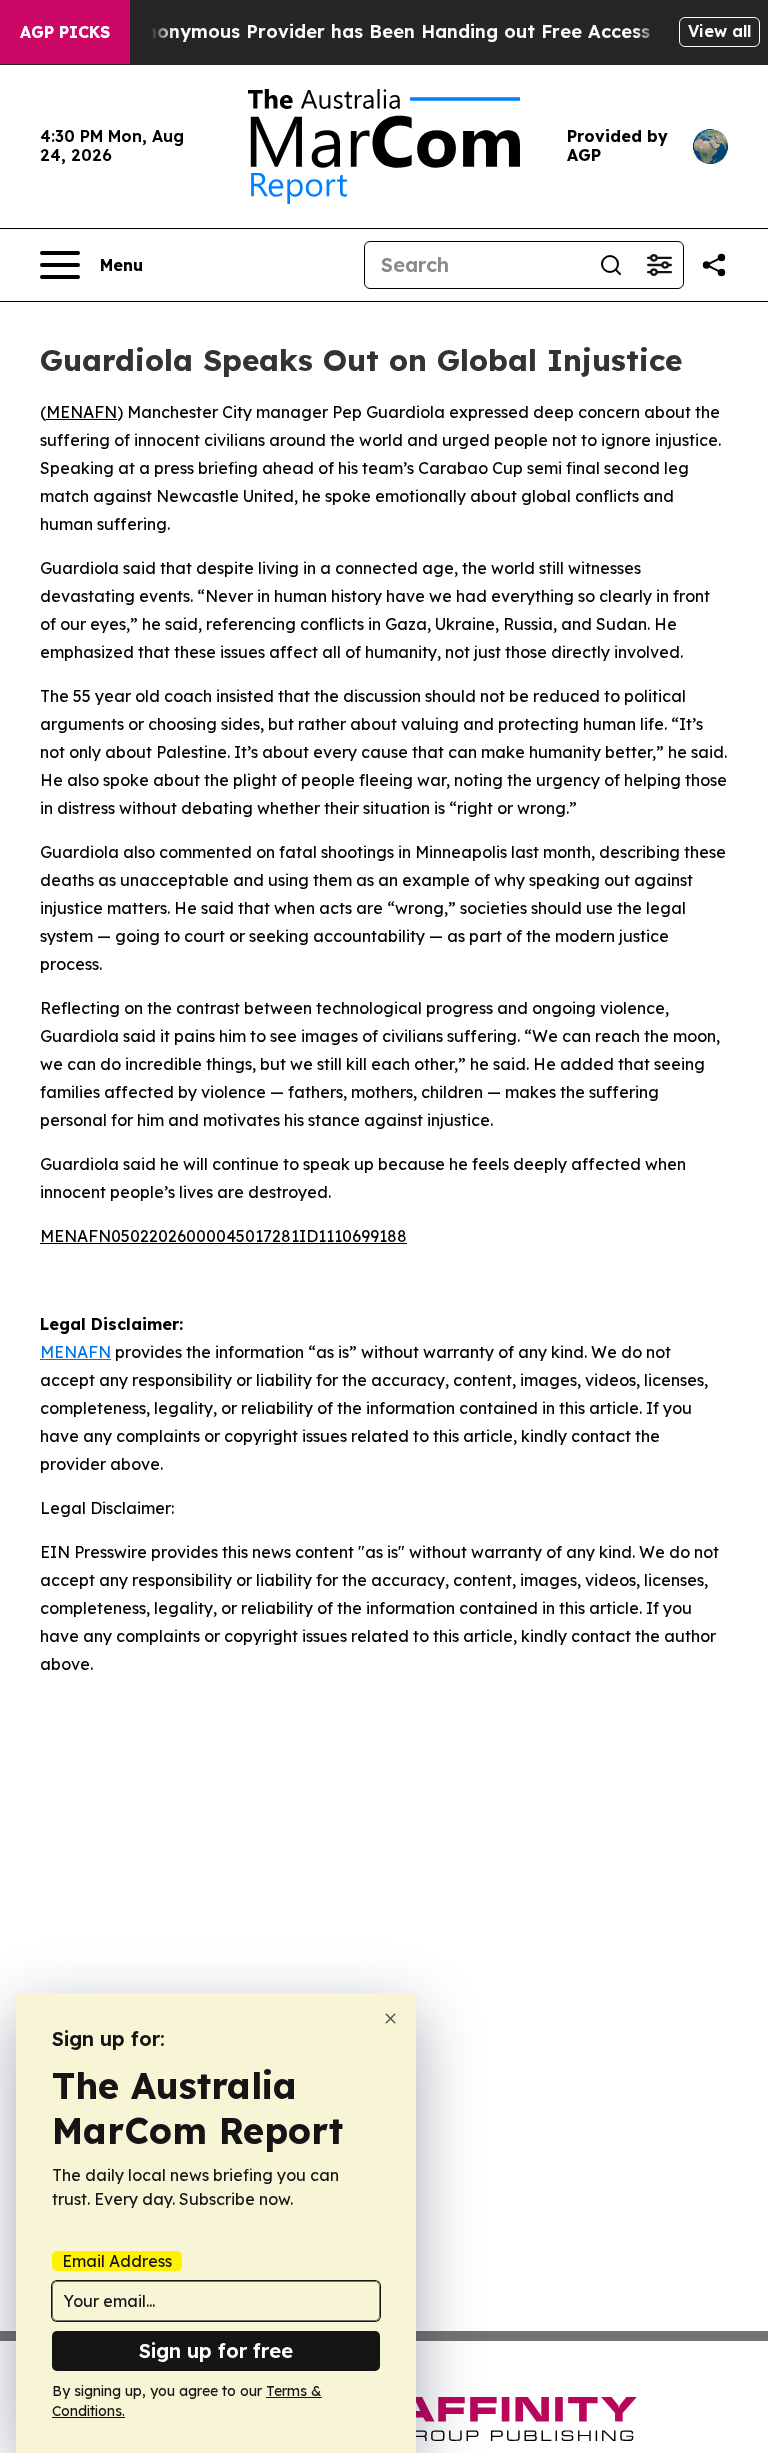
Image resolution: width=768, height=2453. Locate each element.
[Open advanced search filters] (659, 265)
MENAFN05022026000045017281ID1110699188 (223, 1236)
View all (719, 31)
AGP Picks (65, 32)
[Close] (390, 2018)
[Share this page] (714, 265)
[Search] (611, 265)
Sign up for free (216, 2350)
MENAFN (81, 412)
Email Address (117, 2261)
